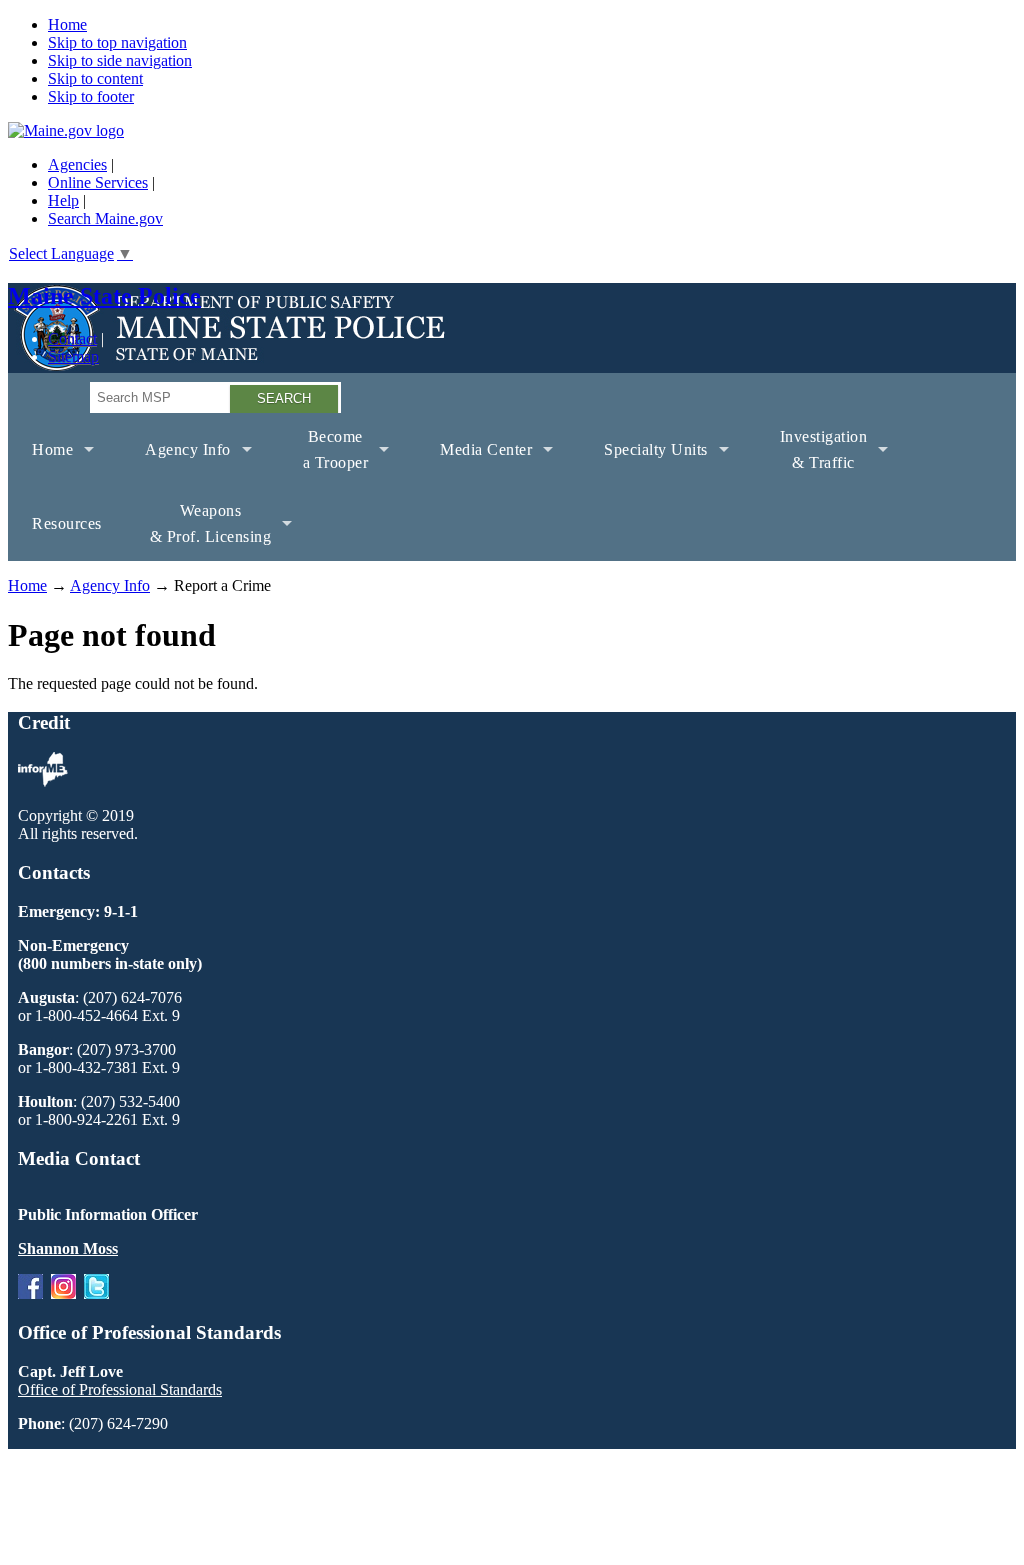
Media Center (474, 464)
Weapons (199, 531)
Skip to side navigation (120, 60)
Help (63, 200)
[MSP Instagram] (63, 1293)
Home (67, 24)
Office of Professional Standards (120, 1389)
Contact (72, 338)
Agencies (77, 164)
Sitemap (73, 356)
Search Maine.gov (105, 218)
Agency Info (176, 464)
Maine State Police (104, 296)
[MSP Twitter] (96, 1293)
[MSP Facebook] (30, 1293)
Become (324, 457)
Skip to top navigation (117, 42)
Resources (67, 523)
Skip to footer (91, 96)
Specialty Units (644, 464)
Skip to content (95, 78)
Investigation (812, 457)
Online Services (98, 182)
